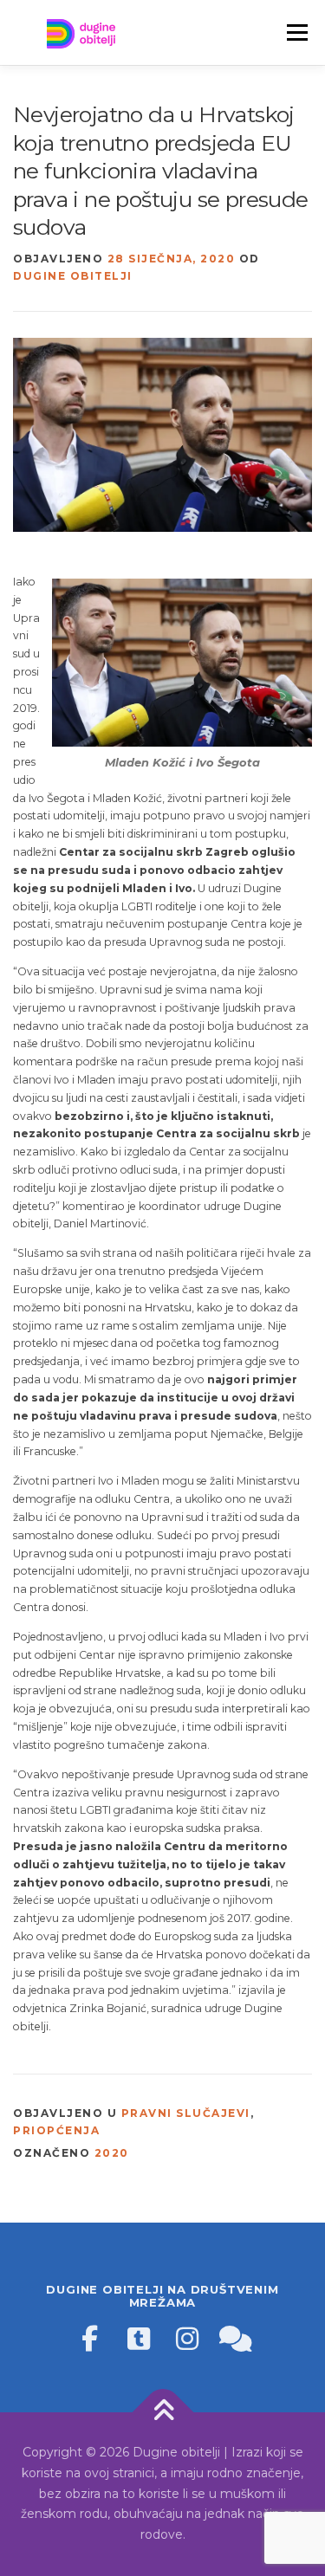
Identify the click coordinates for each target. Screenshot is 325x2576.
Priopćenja (56, 2130)
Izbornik (297, 32)
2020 (112, 2153)
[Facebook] (90, 2339)
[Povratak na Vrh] (162, 2413)
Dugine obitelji (73, 276)
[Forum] (236, 2339)
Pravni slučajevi (186, 2113)
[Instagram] (187, 2339)
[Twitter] (139, 2339)
